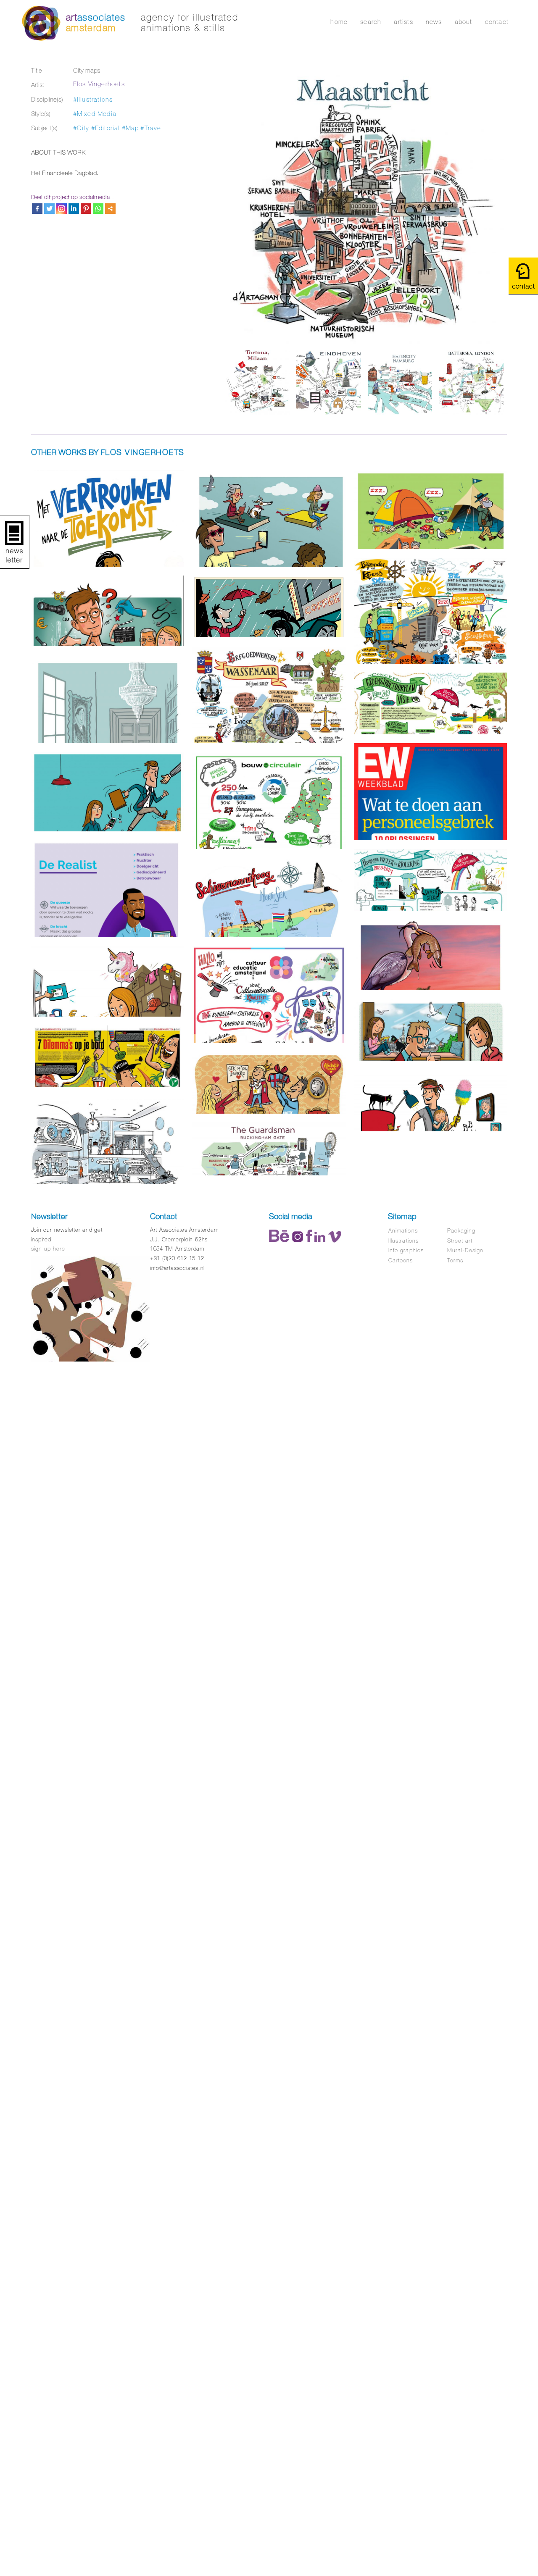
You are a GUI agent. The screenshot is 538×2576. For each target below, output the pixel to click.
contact (497, 22)
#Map (131, 128)
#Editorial (106, 128)
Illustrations (403, 1241)
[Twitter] (49, 209)
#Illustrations (93, 99)
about (464, 22)
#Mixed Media (95, 114)
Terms (455, 1260)
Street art (460, 1241)
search (371, 22)
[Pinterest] (86, 209)
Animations (403, 1231)
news (434, 22)
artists (403, 22)
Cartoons (401, 1260)
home (339, 22)
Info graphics (406, 1250)
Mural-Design (465, 1250)
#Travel (152, 128)
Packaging (461, 1231)
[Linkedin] (74, 209)
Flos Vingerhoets (99, 84)
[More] (110, 209)
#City (81, 128)
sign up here (48, 1249)
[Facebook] (37, 209)
